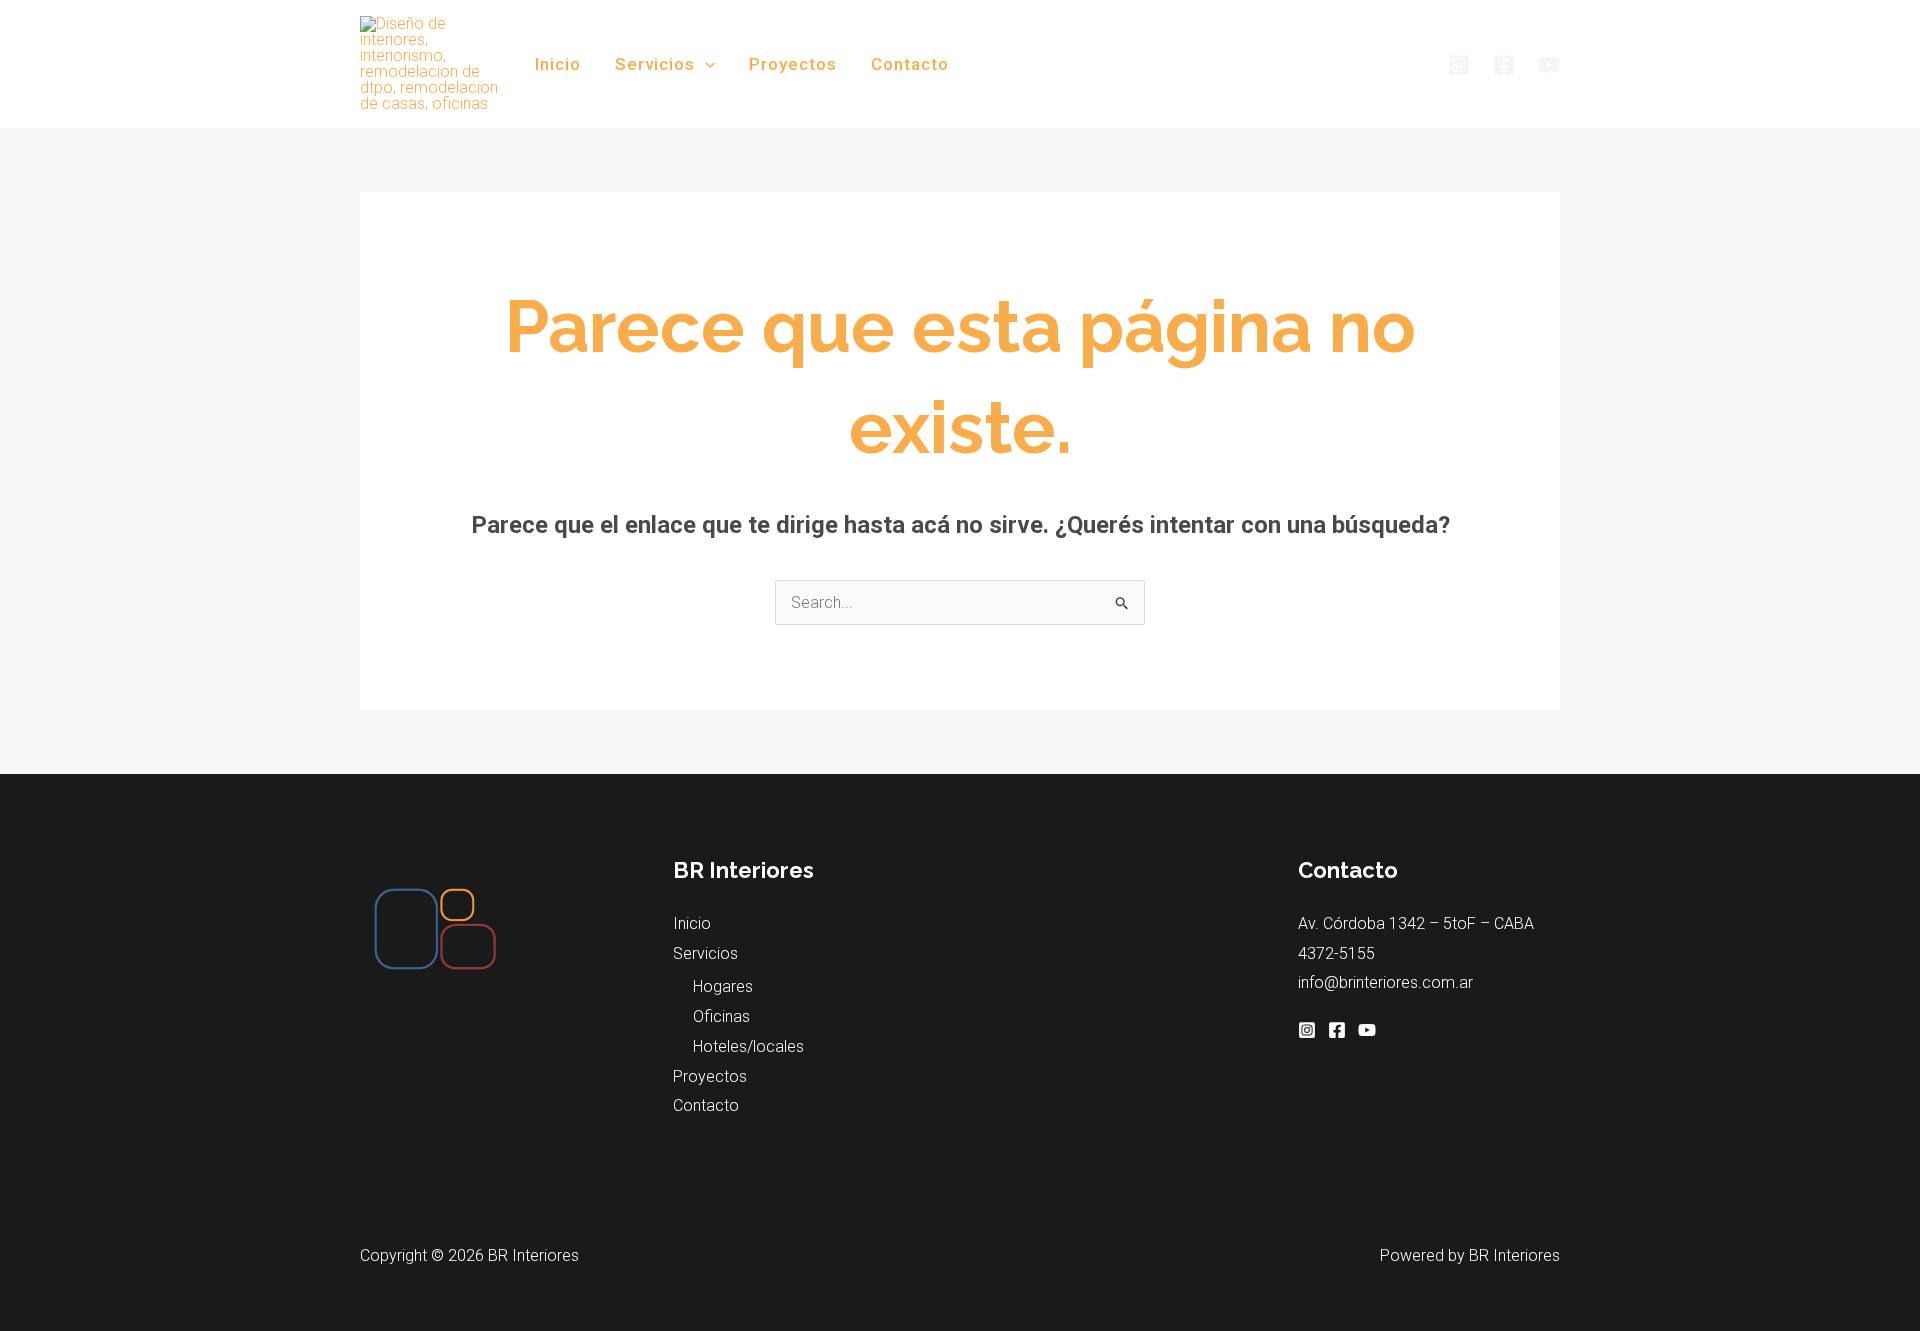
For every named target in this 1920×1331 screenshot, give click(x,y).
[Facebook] (1504, 65)
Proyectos (793, 64)
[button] (705, 64)
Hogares (723, 986)
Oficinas (721, 1016)
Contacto (910, 64)
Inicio (558, 64)
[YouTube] (1549, 65)
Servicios (655, 64)
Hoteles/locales (748, 1046)
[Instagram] (1459, 65)
